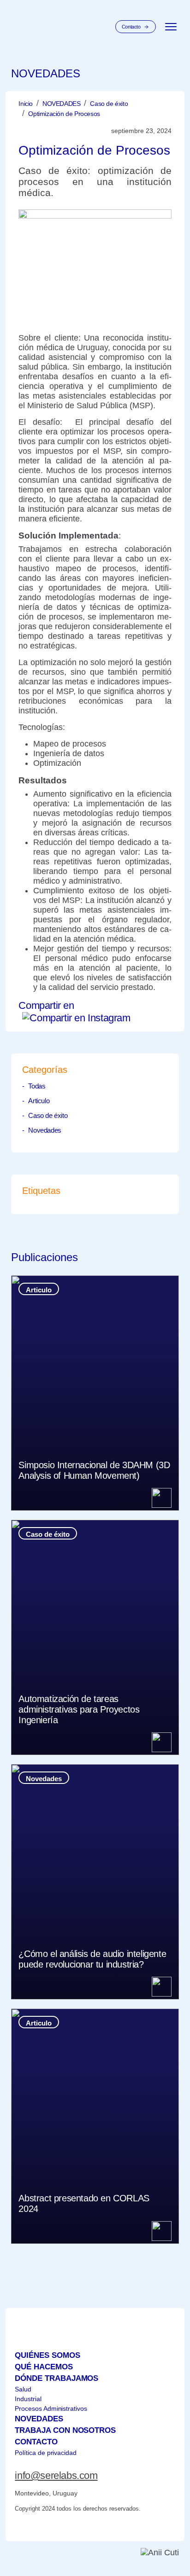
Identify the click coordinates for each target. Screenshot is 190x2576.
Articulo (39, 1101)
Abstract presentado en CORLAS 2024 (84, 2203)
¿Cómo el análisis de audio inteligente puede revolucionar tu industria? (92, 1959)
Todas (37, 1086)
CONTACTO (36, 2442)
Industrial (28, 2399)
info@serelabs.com (56, 2475)
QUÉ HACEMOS (44, 2367)
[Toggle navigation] (171, 27)
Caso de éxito (109, 104)
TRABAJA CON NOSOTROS (65, 2430)
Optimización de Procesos (64, 114)
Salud (23, 2389)
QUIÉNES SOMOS (47, 2355)
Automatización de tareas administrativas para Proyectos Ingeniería (79, 1709)
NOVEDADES (61, 104)
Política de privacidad (46, 2453)
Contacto (131, 27)
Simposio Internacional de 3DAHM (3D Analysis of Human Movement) (94, 1470)
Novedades (45, 1130)
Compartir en (46, 1005)
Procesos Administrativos (51, 2408)
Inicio (26, 104)
